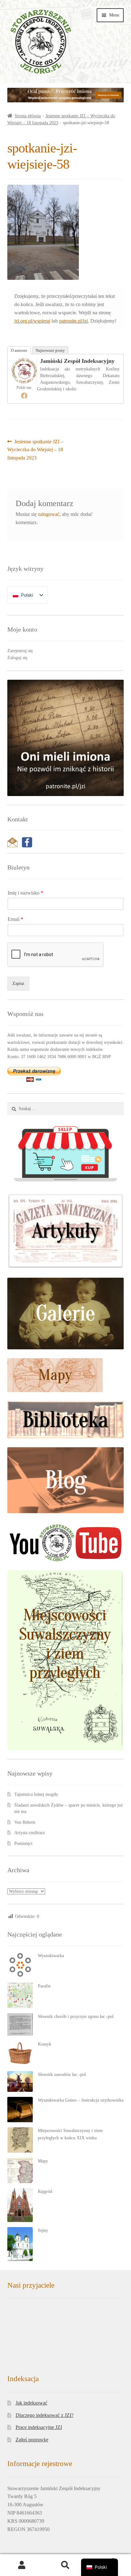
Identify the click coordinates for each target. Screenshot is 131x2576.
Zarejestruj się (20, 651)
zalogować (49, 514)
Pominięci (23, 1844)
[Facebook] (24, 395)
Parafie (44, 1986)
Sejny (43, 2230)
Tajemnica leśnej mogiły (36, 1794)
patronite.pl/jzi (73, 321)
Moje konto (22, 2565)
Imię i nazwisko (25, 893)
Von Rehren (25, 1822)
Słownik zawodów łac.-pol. (62, 2075)
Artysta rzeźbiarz (30, 1833)
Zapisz (18, 983)
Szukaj (65, 2565)
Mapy (43, 2161)
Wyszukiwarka (51, 1956)
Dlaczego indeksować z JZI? (45, 2408)
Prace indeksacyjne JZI (39, 2420)
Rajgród (45, 2191)
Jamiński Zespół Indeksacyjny (77, 361)
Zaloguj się (17, 658)
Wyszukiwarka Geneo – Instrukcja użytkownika (81, 2100)
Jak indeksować (31, 2396)
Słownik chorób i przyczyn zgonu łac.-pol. (76, 2017)
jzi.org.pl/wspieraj (32, 321)
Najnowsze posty (50, 350)
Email (15, 919)
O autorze (19, 350)
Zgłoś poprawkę (32, 2432)
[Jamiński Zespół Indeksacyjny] (24, 371)
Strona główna (28, 116)
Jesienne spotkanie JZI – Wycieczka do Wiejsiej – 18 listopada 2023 (35, 450)
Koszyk (45, 2044)
